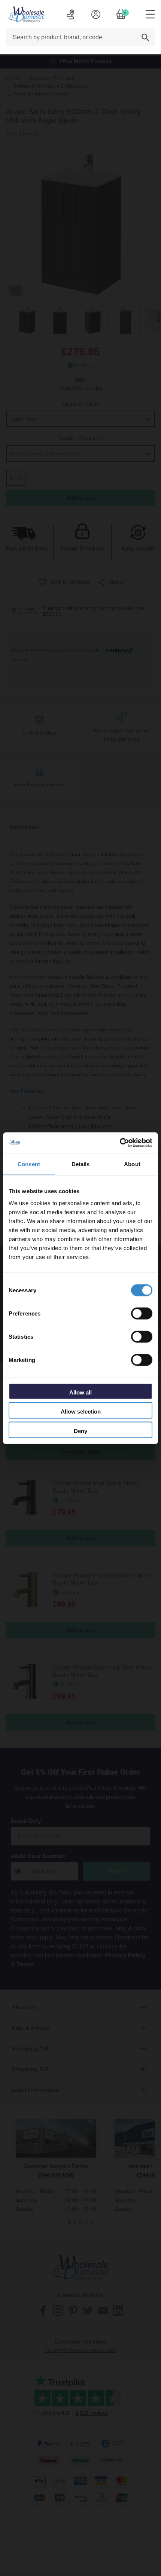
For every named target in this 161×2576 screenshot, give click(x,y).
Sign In (96, 14)
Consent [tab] (29, 1164)
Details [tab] (81, 1164)
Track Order (70, 14)
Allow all (80, 1392)
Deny (80, 1431)
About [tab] (132, 1164)
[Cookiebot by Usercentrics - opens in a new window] (120, 1143)
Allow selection (81, 1412)
